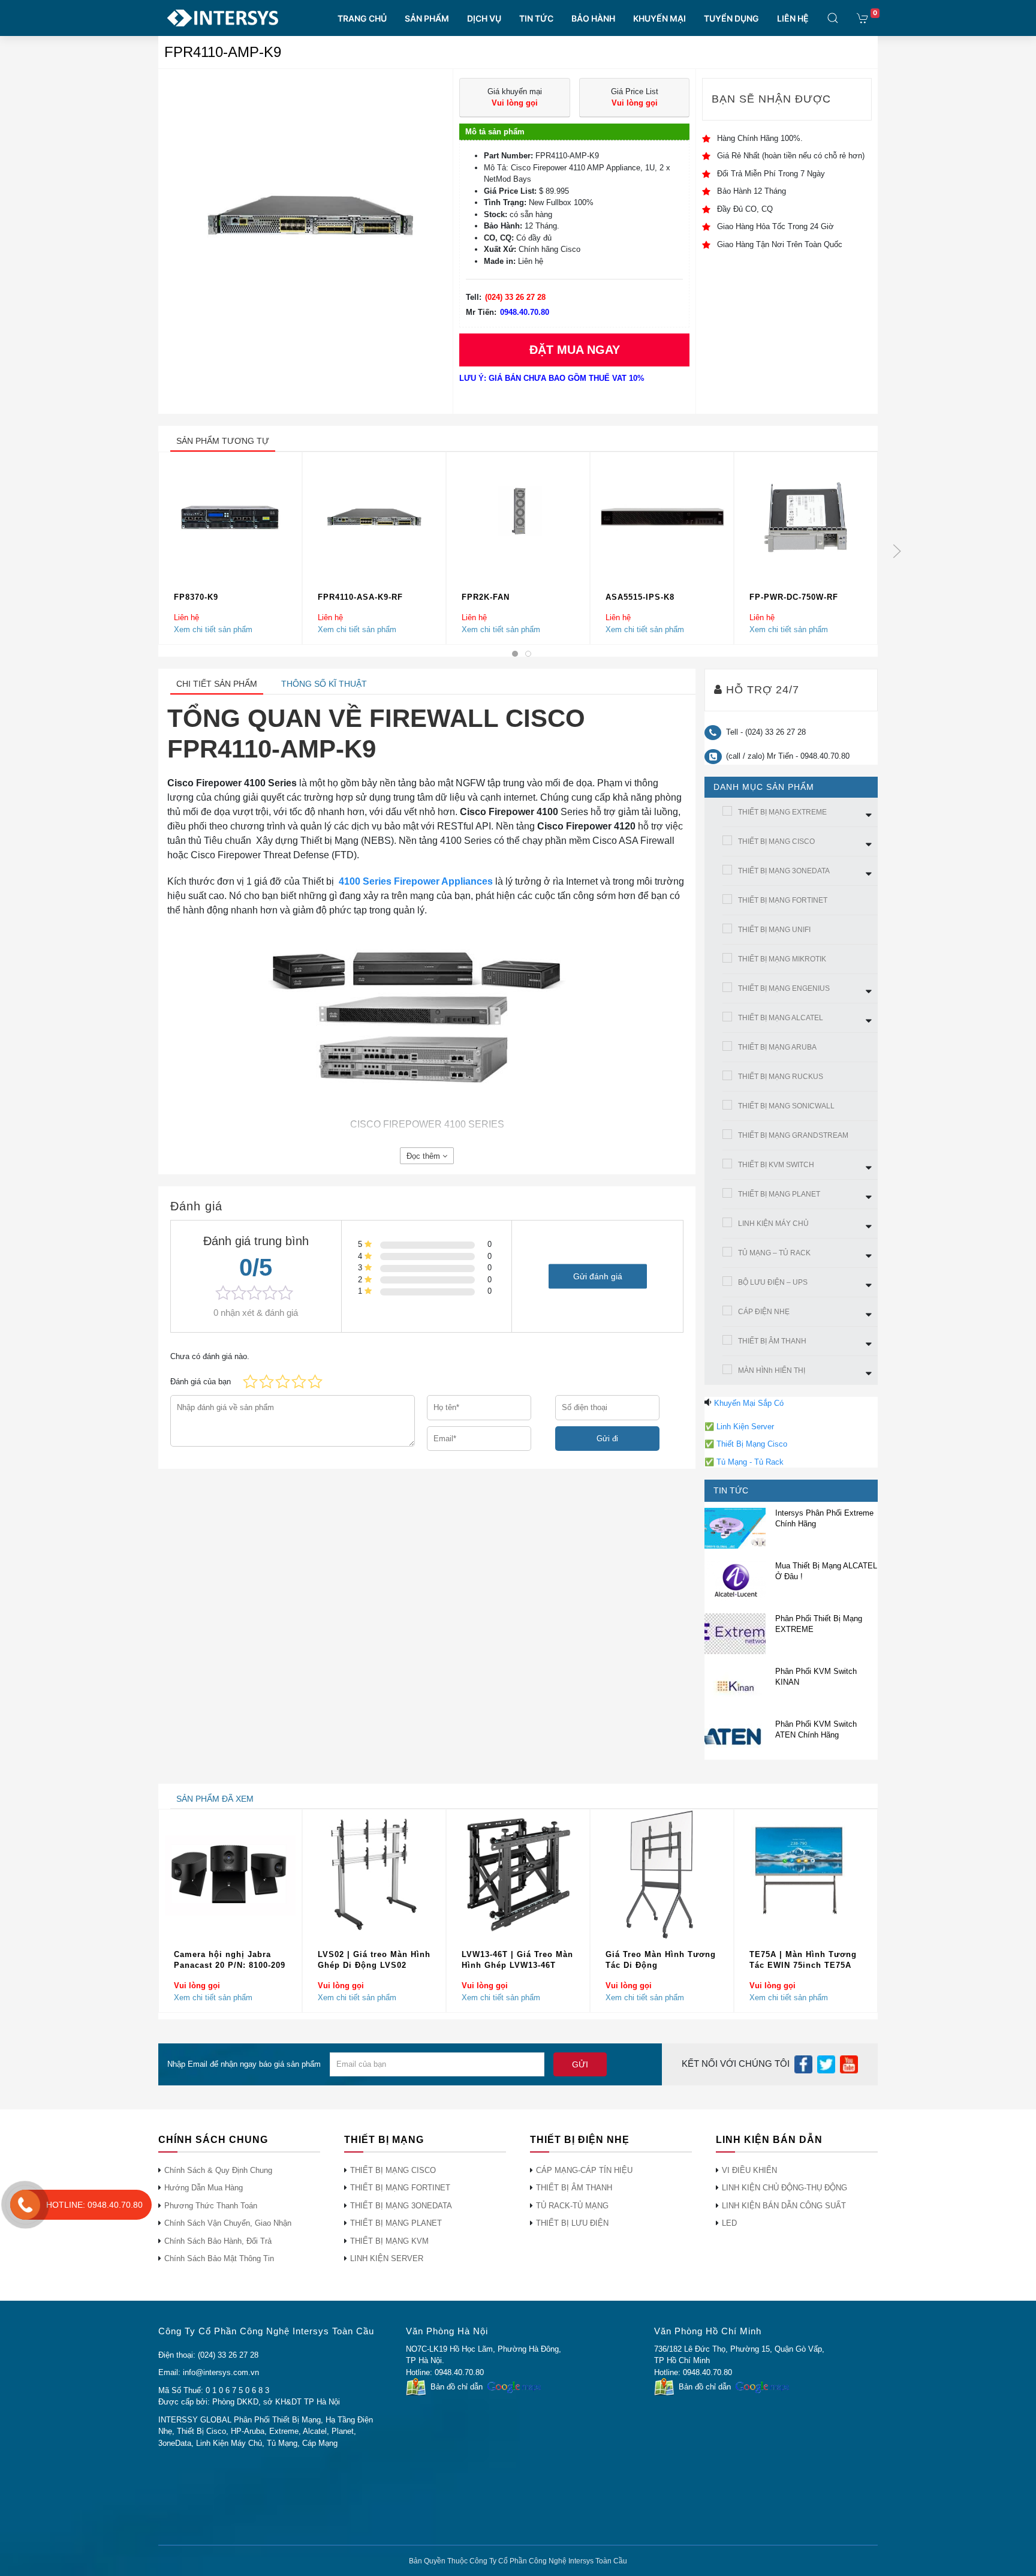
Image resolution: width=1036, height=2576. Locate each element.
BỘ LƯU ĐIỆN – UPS (773, 1282)
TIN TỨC (536, 18)
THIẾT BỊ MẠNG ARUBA (777, 1047)
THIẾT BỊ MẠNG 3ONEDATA (784, 871)
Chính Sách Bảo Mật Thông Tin (219, 2258)
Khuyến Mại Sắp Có (749, 1403)
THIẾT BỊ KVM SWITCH (776, 1165)
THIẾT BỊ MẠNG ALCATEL (781, 1018)
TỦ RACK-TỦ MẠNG (572, 2206)
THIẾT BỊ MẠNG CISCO (776, 841)
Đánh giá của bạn (201, 1382)
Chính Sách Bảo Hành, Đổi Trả (218, 2241)
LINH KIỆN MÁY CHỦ (773, 1224)
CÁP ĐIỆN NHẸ (764, 1312)
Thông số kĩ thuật (324, 684)
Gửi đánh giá (598, 1276)
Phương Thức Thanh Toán (211, 2206)
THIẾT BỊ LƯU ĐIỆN (572, 2223)
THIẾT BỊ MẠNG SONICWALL (786, 1106)
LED (729, 2223)
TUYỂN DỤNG (731, 18)
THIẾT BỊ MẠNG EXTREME (782, 812)
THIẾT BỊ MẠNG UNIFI (774, 930)
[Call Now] (25, 2205)
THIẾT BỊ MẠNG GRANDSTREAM (793, 1135)
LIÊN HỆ (793, 18)
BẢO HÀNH (593, 18)
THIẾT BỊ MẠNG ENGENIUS (784, 988)
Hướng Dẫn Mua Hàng (204, 2188)
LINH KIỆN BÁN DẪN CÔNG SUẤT (784, 2206)
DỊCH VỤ (484, 18)
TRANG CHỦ (362, 18)
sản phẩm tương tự (223, 441)
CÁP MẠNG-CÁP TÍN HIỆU (584, 2170)
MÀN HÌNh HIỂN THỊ (772, 1370)
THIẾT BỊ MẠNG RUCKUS (781, 1077)
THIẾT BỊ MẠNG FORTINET (783, 900)
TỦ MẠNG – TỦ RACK (774, 1253)
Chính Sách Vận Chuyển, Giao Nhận (228, 2223)
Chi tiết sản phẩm (217, 684)
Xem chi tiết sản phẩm (213, 629)
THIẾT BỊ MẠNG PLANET (779, 1194)
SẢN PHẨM (427, 18)
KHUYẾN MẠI (659, 18)
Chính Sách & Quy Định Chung (218, 2170)
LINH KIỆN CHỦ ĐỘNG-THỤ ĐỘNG (784, 2188)
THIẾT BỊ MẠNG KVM (389, 2241)
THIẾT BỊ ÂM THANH (772, 1341)
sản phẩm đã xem (215, 1799)
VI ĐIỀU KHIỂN (749, 2170)
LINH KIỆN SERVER (387, 2258)
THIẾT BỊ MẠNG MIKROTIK (782, 959)
